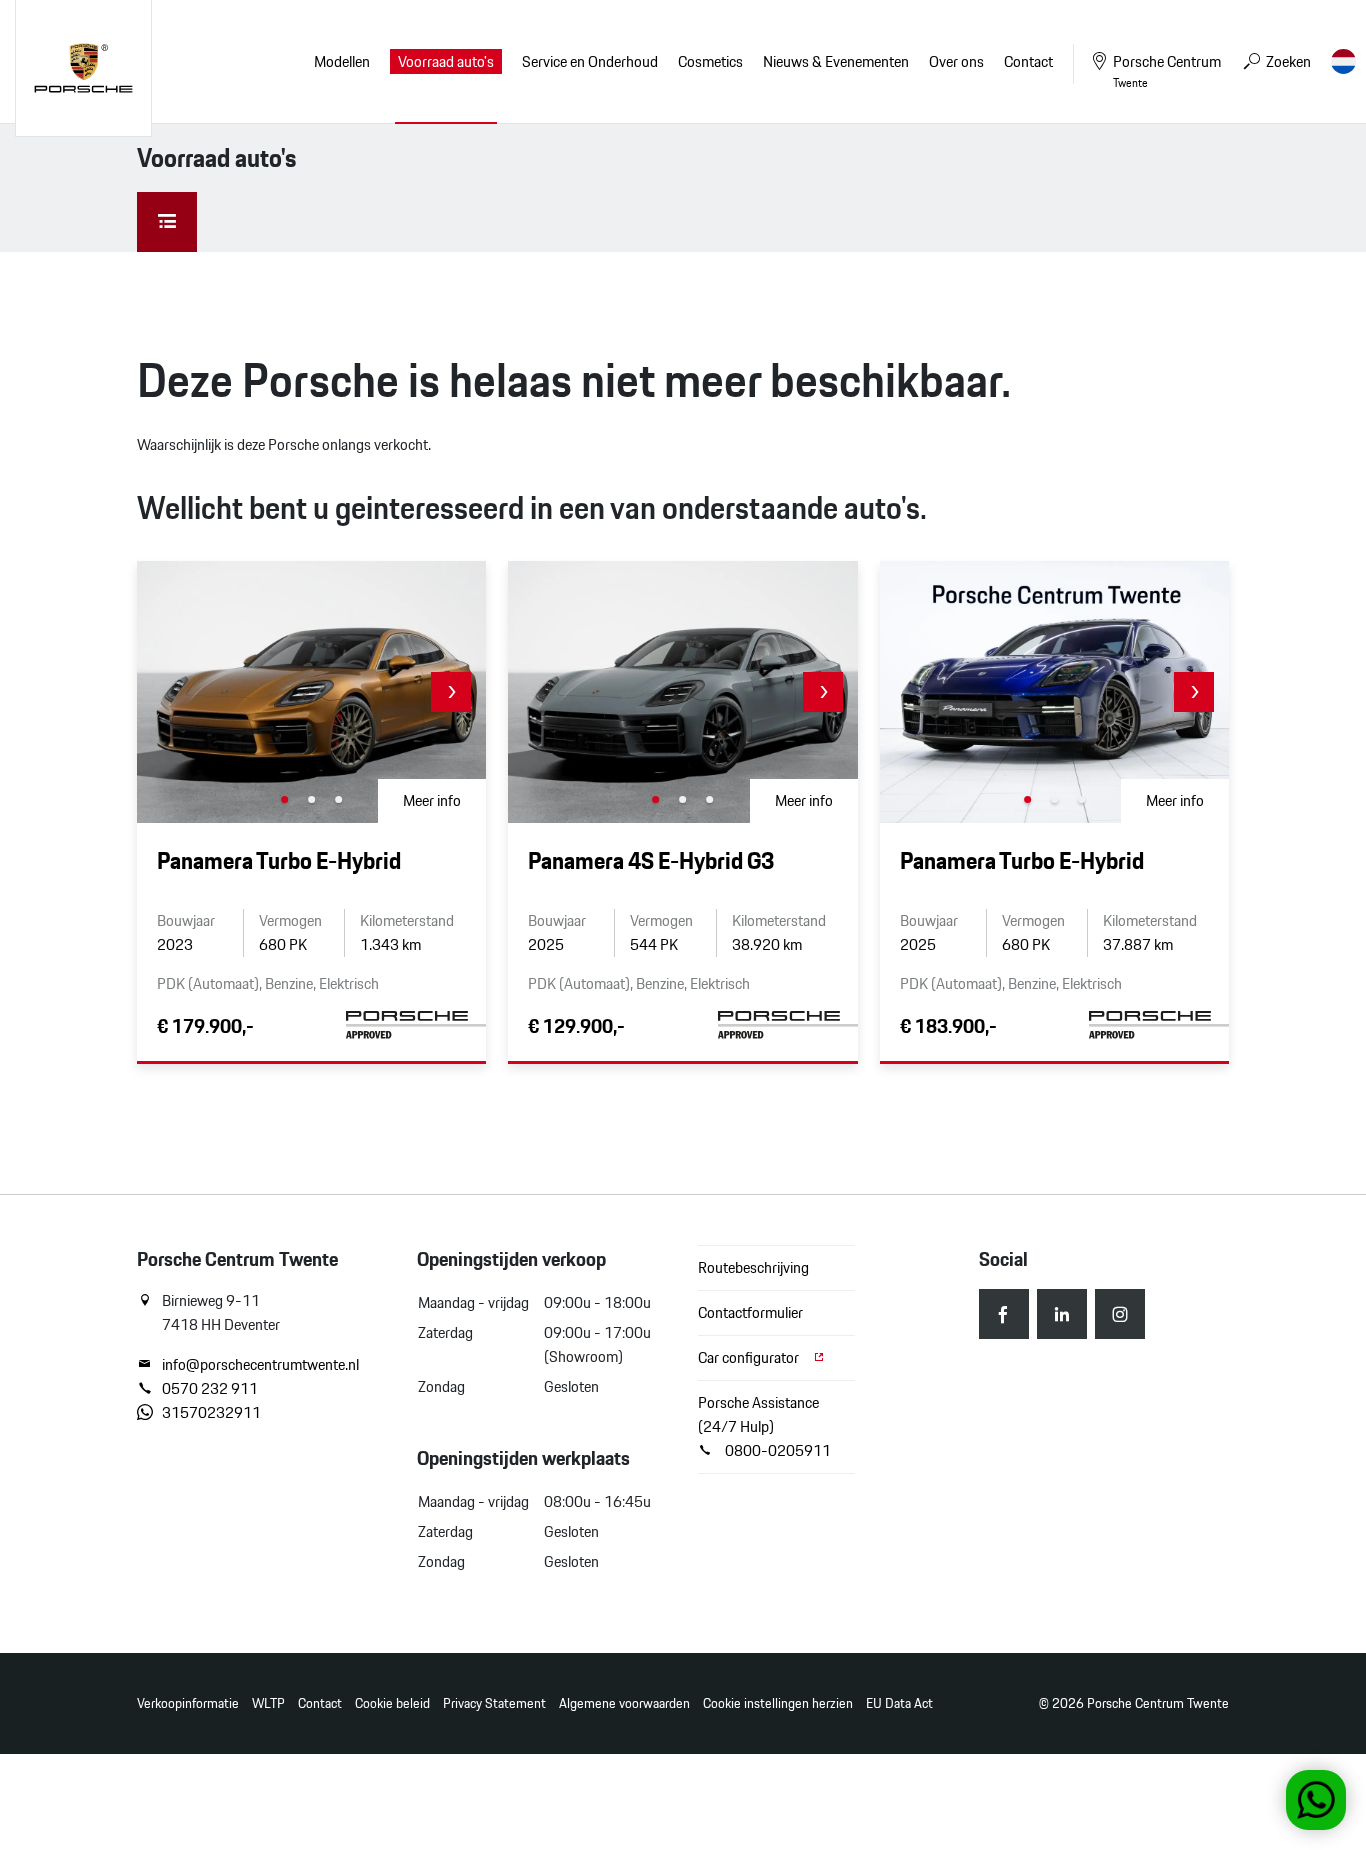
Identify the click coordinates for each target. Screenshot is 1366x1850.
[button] (451, 692)
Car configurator (750, 1357)
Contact (320, 1703)
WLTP (268, 1703)
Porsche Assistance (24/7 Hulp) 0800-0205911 (764, 1426)
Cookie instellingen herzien (778, 1703)
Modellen (342, 61)
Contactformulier (750, 1312)
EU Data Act (899, 1703)
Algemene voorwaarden (624, 1703)
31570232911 (211, 1413)
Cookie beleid (392, 1703)
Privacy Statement (494, 1703)
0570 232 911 (210, 1389)
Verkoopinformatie (188, 1703)
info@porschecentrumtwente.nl (260, 1365)
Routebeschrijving (753, 1267)
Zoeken (1287, 61)
